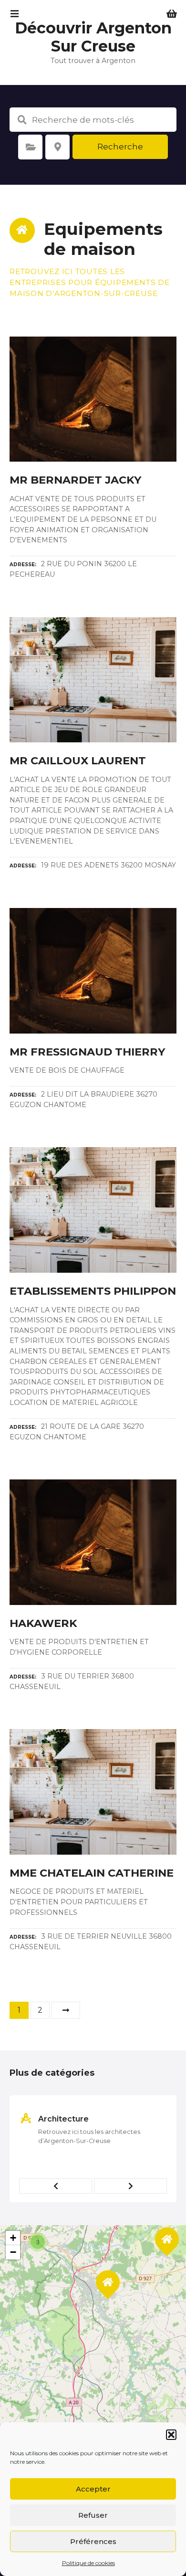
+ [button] (13, 2238)
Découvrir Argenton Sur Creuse (93, 37)
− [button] (13, 2252)
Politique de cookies (88, 2563)
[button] (171, 2435)
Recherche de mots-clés (22, 120)
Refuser (93, 2515)
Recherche (120, 147)
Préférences (93, 2541)
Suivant (66, 2010)
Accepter (93, 2489)
